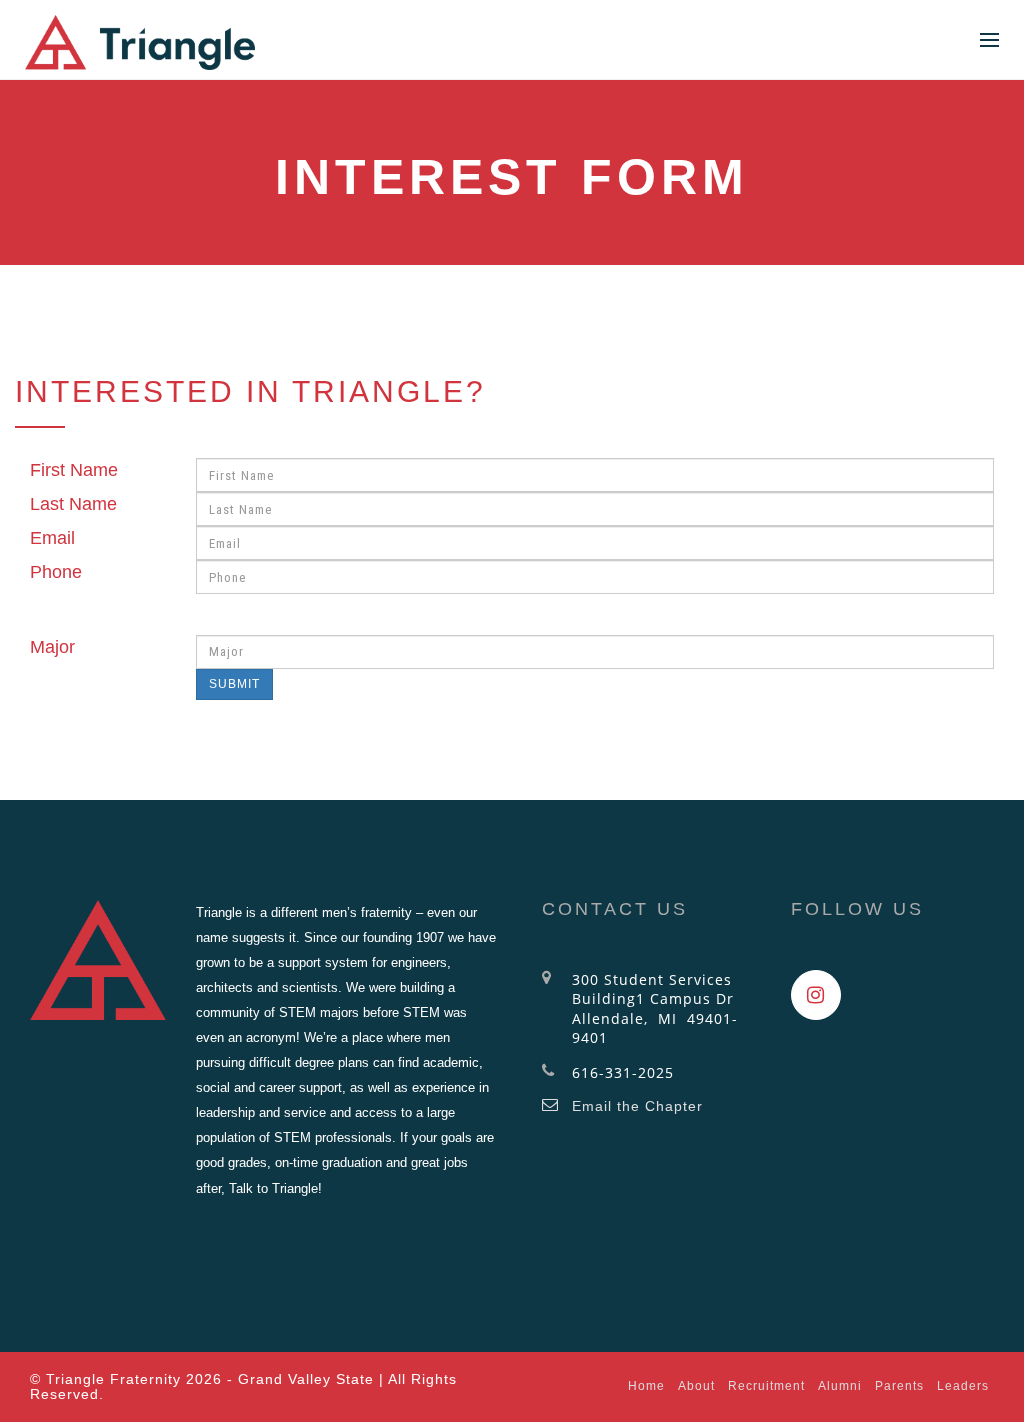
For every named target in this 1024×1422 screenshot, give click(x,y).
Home (646, 1386)
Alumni (840, 1386)
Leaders (963, 1386)
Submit (234, 684)
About (696, 1386)
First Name (74, 470)
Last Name (73, 504)
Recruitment (766, 1386)
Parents (899, 1386)
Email (52, 538)
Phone (56, 572)
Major (52, 647)
